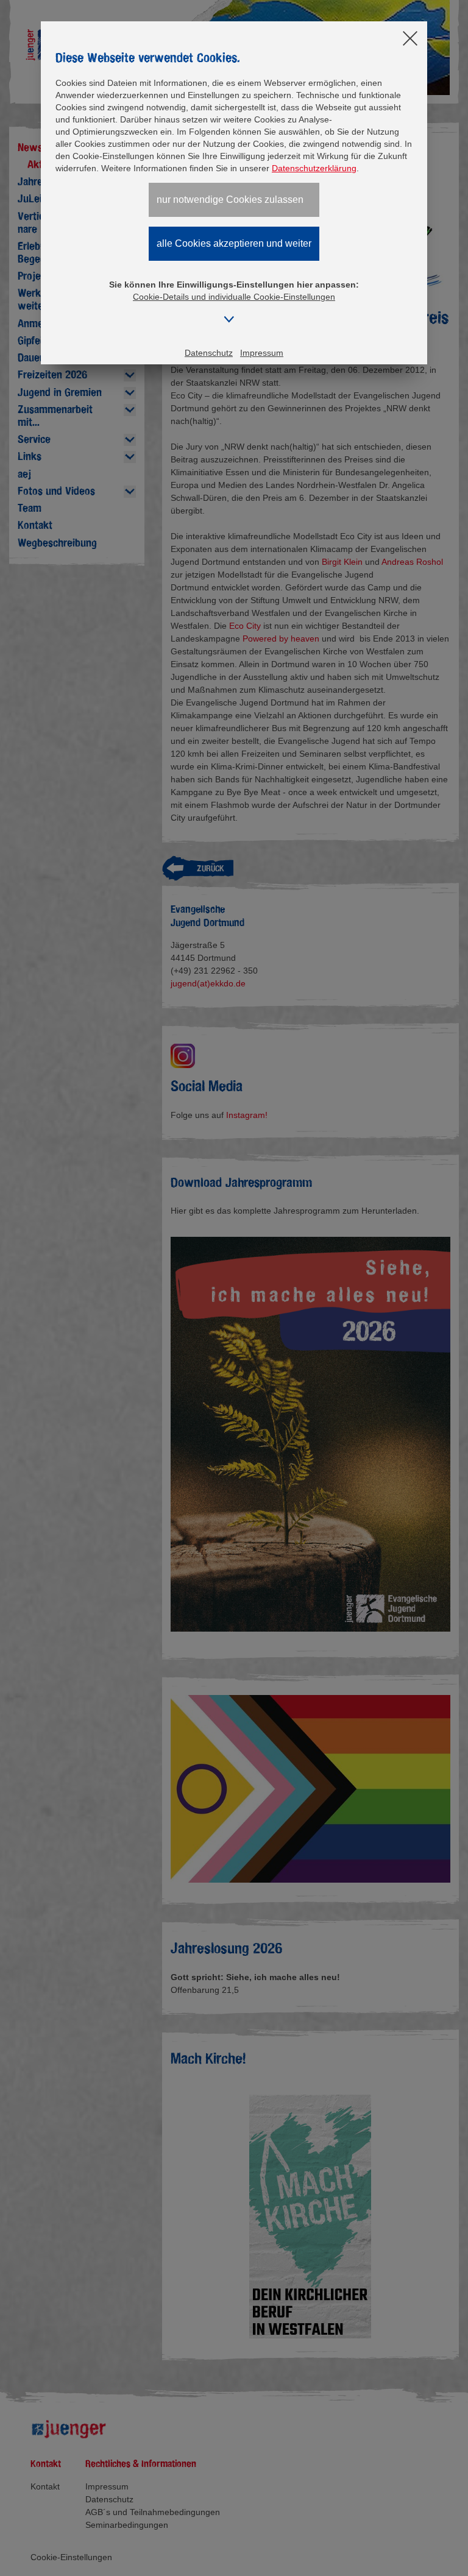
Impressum (262, 353)
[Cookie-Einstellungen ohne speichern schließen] (410, 39)
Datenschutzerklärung (314, 168)
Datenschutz (209, 353)
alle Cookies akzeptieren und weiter (234, 243)
